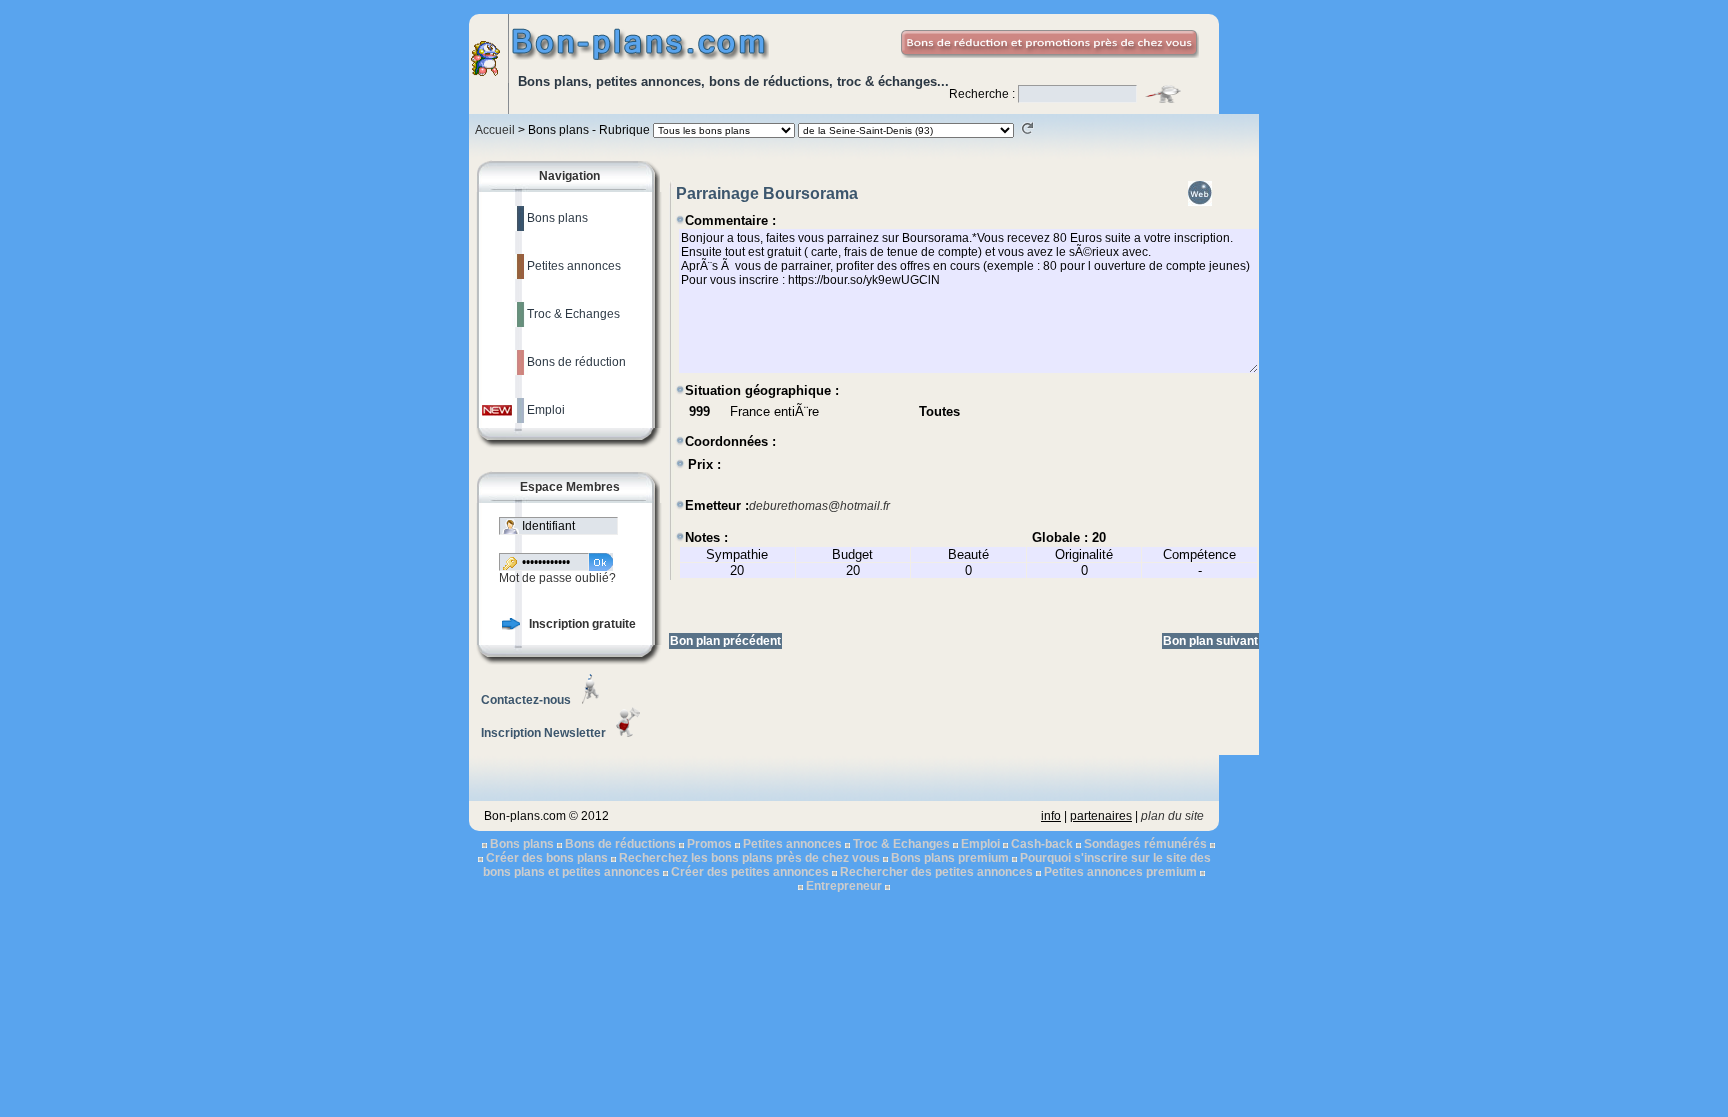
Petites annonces (792, 844)
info (1051, 816)
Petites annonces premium (1120, 872)
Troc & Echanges (901, 844)
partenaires (1101, 816)
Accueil (495, 130)
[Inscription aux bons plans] (511, 626)
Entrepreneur (844, 886)
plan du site (1172, 816)
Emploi (980, 844)
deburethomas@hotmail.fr (819, 506)
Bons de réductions (620, 844)
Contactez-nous (526, 700)
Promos (709, 844)
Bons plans (522, 844)
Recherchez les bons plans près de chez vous (749, 858)
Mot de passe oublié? (557, 578)
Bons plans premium (950, 858)
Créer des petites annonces (750, 872)
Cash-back (1042, 844)
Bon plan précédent (725, 641)
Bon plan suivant (1210, 641)
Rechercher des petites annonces (936, 872)
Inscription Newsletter (543, 733)
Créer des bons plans (547, 858)
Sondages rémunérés (1145, 844)
